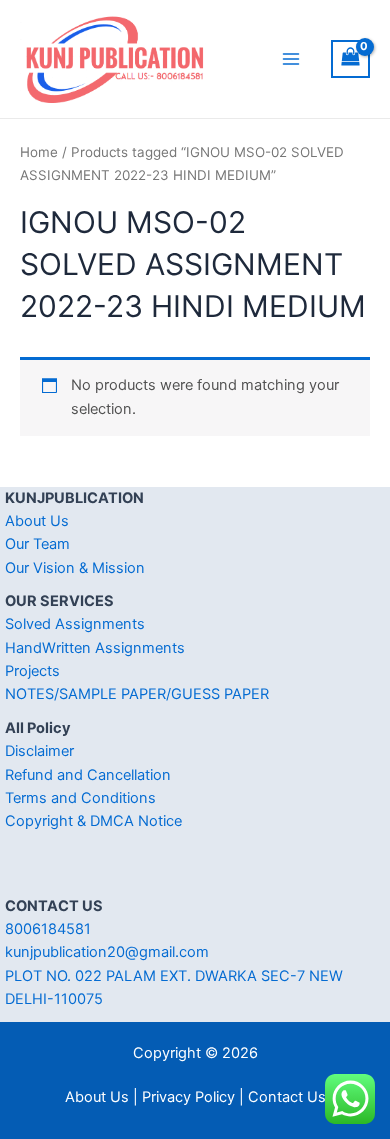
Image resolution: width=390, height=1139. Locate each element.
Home (39, 152)
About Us (37, 521)
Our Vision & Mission (75, 568)
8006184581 (48, 929)
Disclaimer (39, 751)
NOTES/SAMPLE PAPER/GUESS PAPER (137, 694)
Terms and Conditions (80, 798)
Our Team (37, 544)
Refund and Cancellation (88, 775)
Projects (32, 671)
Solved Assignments (75, 624)
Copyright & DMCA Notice (93, 821)
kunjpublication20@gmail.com (107, 952)
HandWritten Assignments (95, 648)
